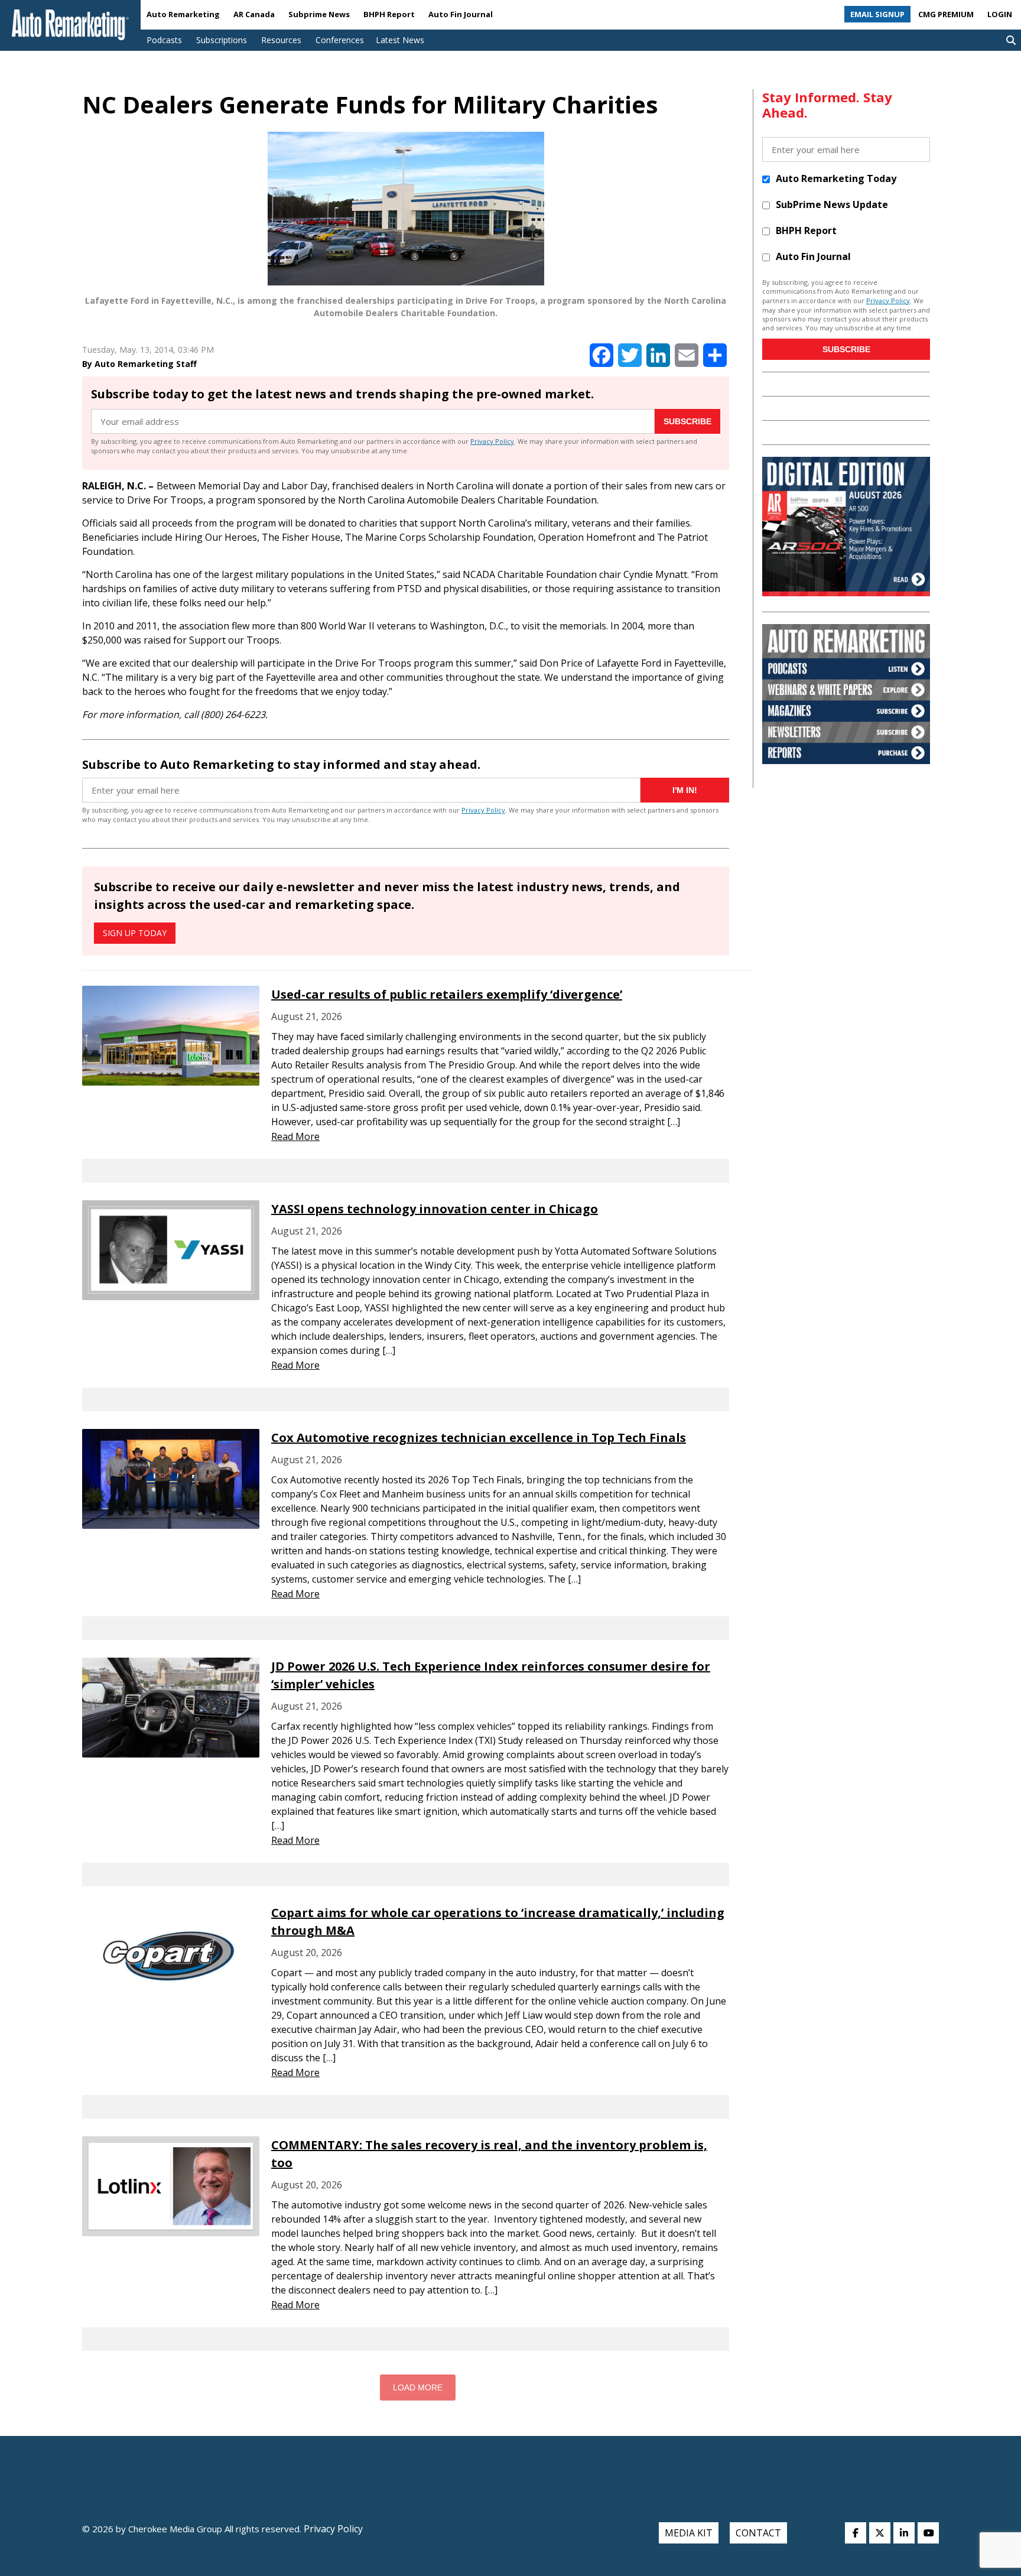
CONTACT (758, 2533)
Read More (295, 1136)
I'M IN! (685, 790)
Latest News (400, 40)
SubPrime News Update (832, 204)
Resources (281, 40)
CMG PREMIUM (946, 14)
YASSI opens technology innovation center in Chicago (435, 1209)
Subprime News (319, 14)
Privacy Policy (492, 441)
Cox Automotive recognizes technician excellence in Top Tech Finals (479, 1438)
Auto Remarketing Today (836, 178)
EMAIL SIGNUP (877, 14)
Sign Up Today (135, 933)
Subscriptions (222, 40)
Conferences (340, 40)
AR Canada (254, 14)
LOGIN (1000, 14)
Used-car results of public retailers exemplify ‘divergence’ (447, 994)
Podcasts (164, 40)
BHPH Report (389, 14)
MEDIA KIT (689, 2533)
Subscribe (687, 421)
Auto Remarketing (183, 14)
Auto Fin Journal (461, 14)
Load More (418, 2387)
